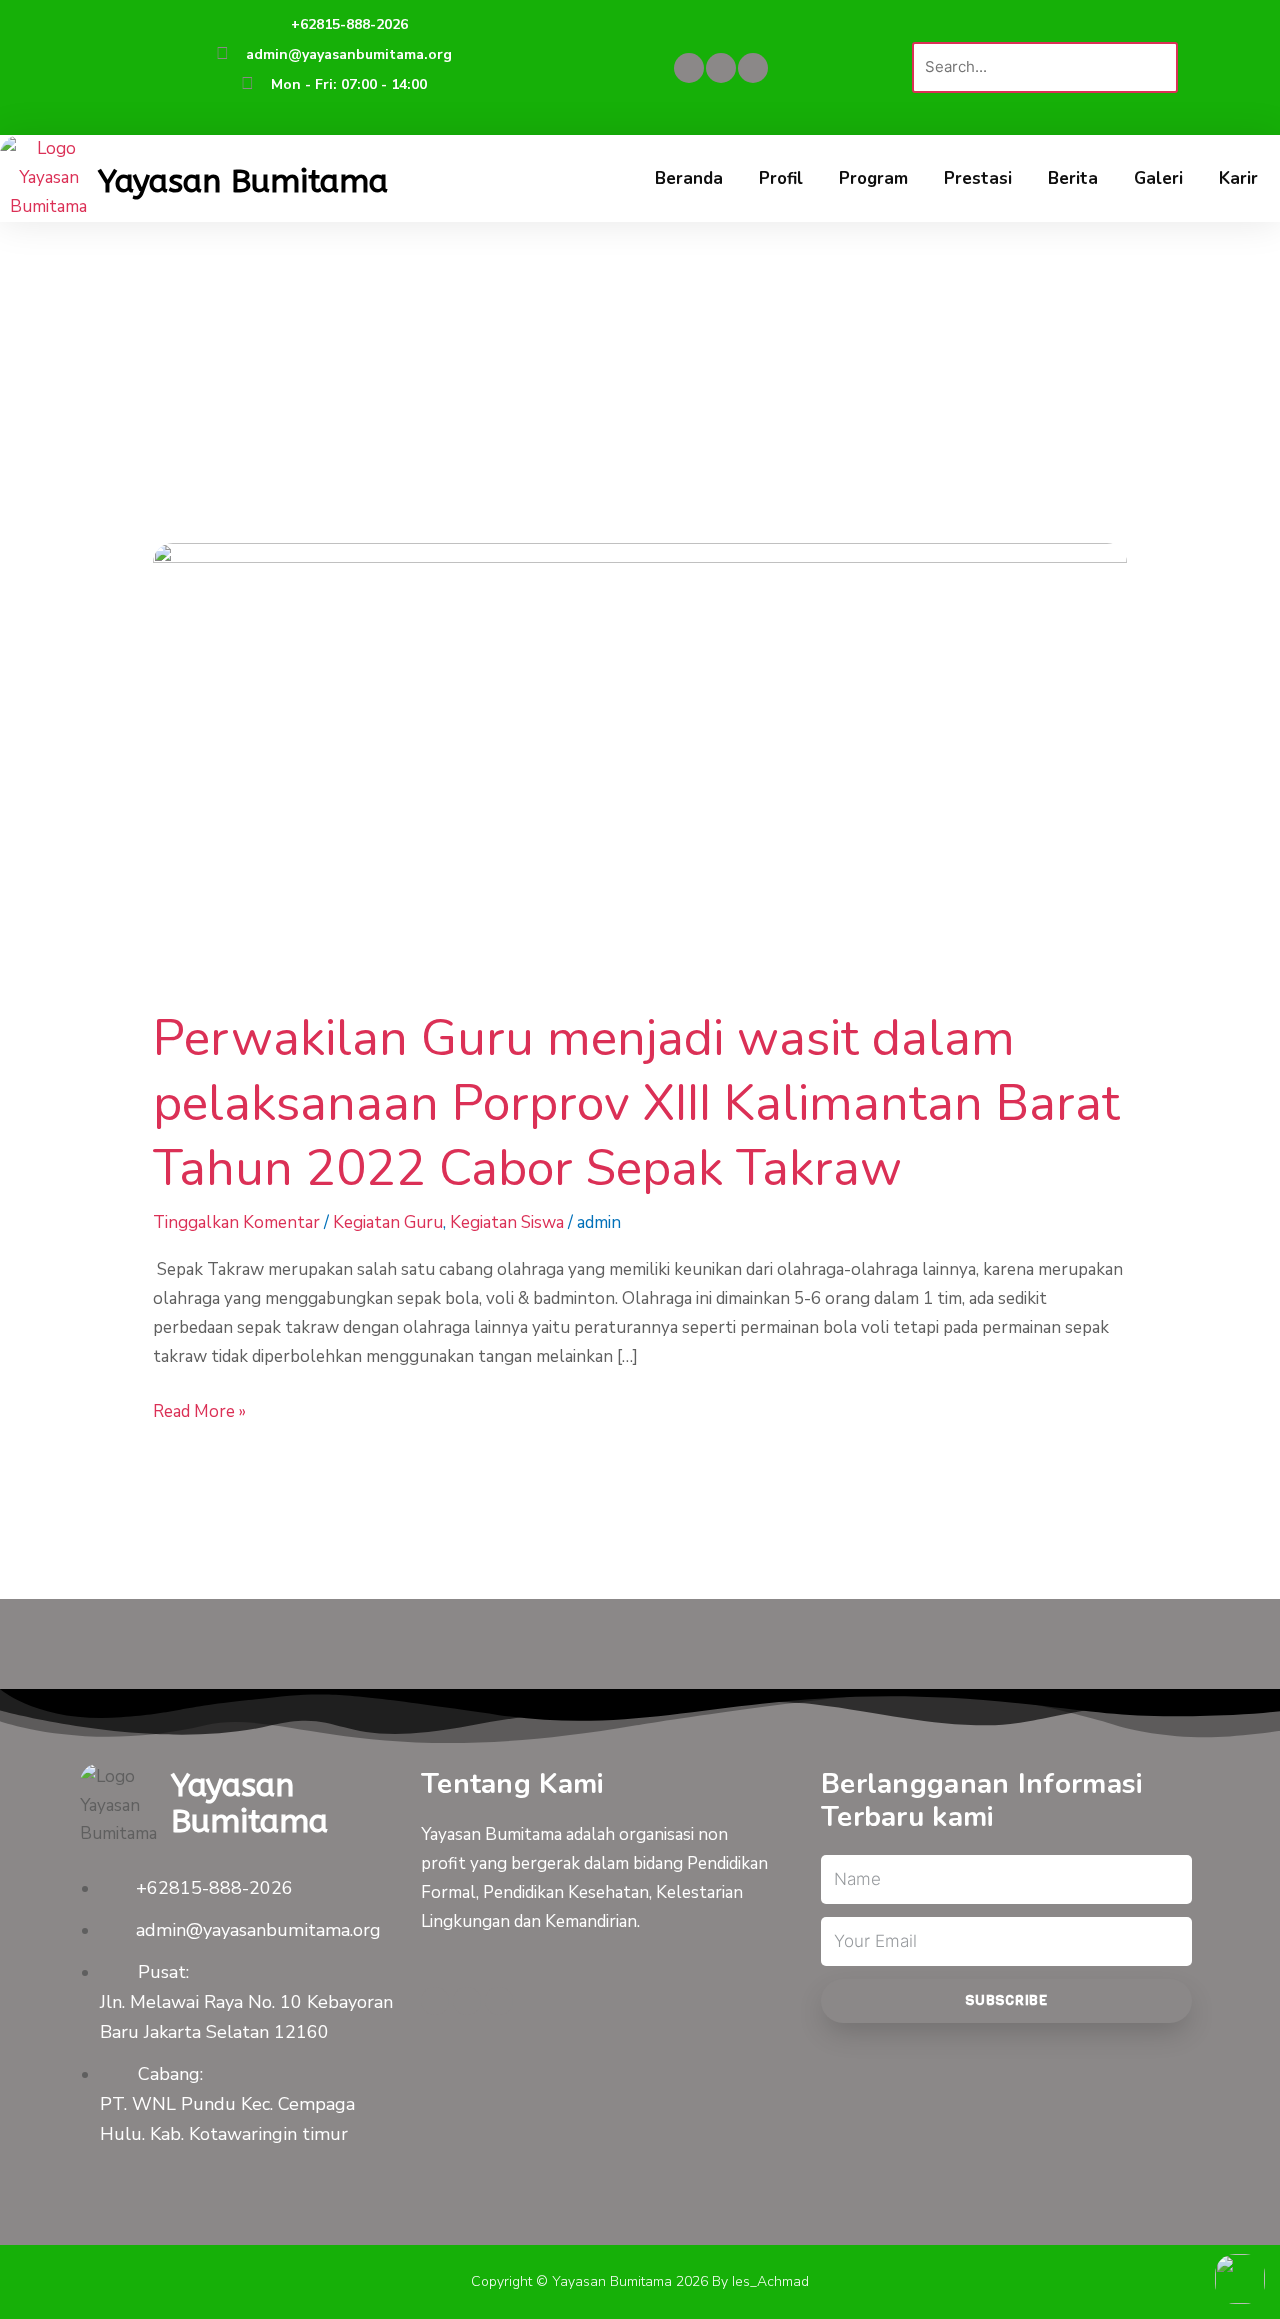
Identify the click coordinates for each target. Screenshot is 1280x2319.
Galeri (1158, 178)
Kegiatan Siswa (507, 1222)
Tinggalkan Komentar (236, 1222)
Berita (1073, 178)
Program (873, 178)
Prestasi (978, 178)
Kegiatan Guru (388, 1222)
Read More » (199, 1410)
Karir (1238, 178)
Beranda (689, 178)
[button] (1045, 27)
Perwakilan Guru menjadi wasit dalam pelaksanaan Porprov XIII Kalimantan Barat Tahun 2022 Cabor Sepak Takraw (636, 1103)
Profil (781, 178)
